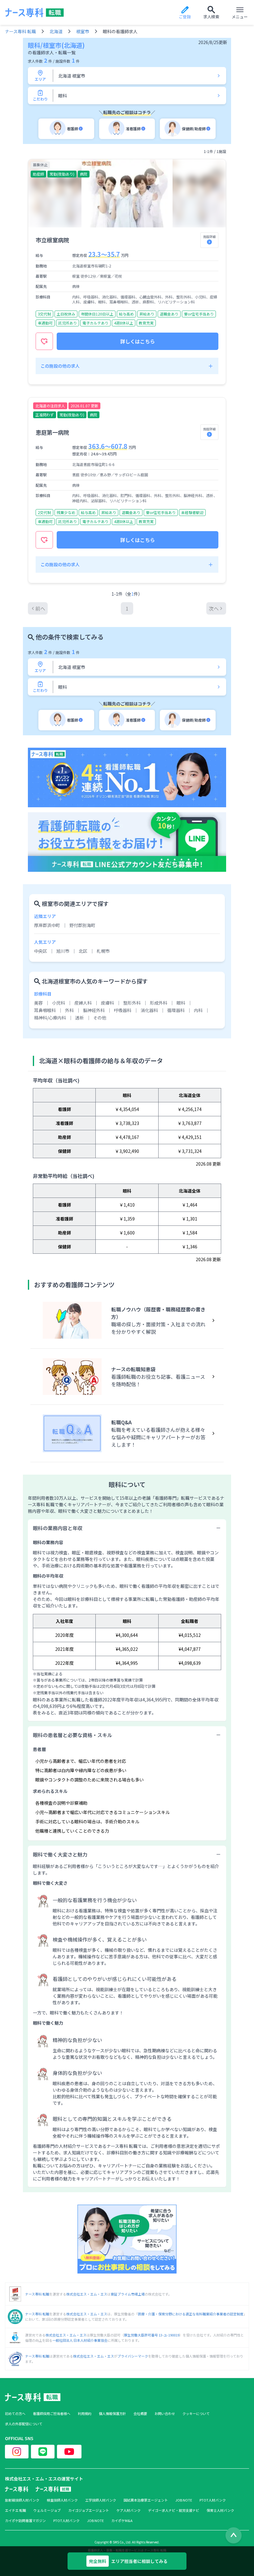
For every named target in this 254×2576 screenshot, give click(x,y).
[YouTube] (69, 2452)
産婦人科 (83, 1003)
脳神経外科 (94, 1010)
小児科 (59, 1003)
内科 (198, 1010)
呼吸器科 (123, 1010)
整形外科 (132, 1003)
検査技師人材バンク (62, 2500)
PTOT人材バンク (213, 2500)
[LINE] (43, 2452)
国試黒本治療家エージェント (146, 2500)
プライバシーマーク (133, 2356)
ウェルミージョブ (47, 2510)
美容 (38, 1003)
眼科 (181, 1003)
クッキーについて (196, 2414)
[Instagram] (17, 2452)
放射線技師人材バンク (22, 2500)
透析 (80, 1018)
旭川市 (63, 951)
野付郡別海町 (82, 925)
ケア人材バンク (129, 2510)
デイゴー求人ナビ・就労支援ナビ (174, 2510)
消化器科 (149, 1010)
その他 (100, 1018)
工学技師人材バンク (101, 2500)
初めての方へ (15, 2414)
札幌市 (103, 951)
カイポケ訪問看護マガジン (25, 2521)
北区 (83, 951)
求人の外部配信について (24, 2424)
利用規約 (85, 2414)
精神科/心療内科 (50, 1018)
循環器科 (176, 1010)
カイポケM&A (122, 2521)
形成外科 (159, 1003)
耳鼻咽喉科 (45, 1010)
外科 (69, 1010)
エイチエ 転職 (15, 2510)
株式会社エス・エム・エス (87, 2294)
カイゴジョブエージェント (89, 2510)
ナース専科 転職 (20, 31)
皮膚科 (107, 1003)
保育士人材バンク (220, 2510)
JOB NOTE (184, 2500)
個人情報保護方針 (112, 2414)
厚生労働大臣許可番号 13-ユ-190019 (152, 2335)
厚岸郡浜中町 (47, 925)
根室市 (83, 31)
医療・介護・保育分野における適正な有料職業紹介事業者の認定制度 (191, 2314)
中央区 (41, 951)
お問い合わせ (165, 2414)
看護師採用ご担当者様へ (52, 2414)
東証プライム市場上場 (128, 2294)
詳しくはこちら (138, 341)
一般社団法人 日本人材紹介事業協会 (80, 2340)
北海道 (56, 31)
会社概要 (140, 2414)
